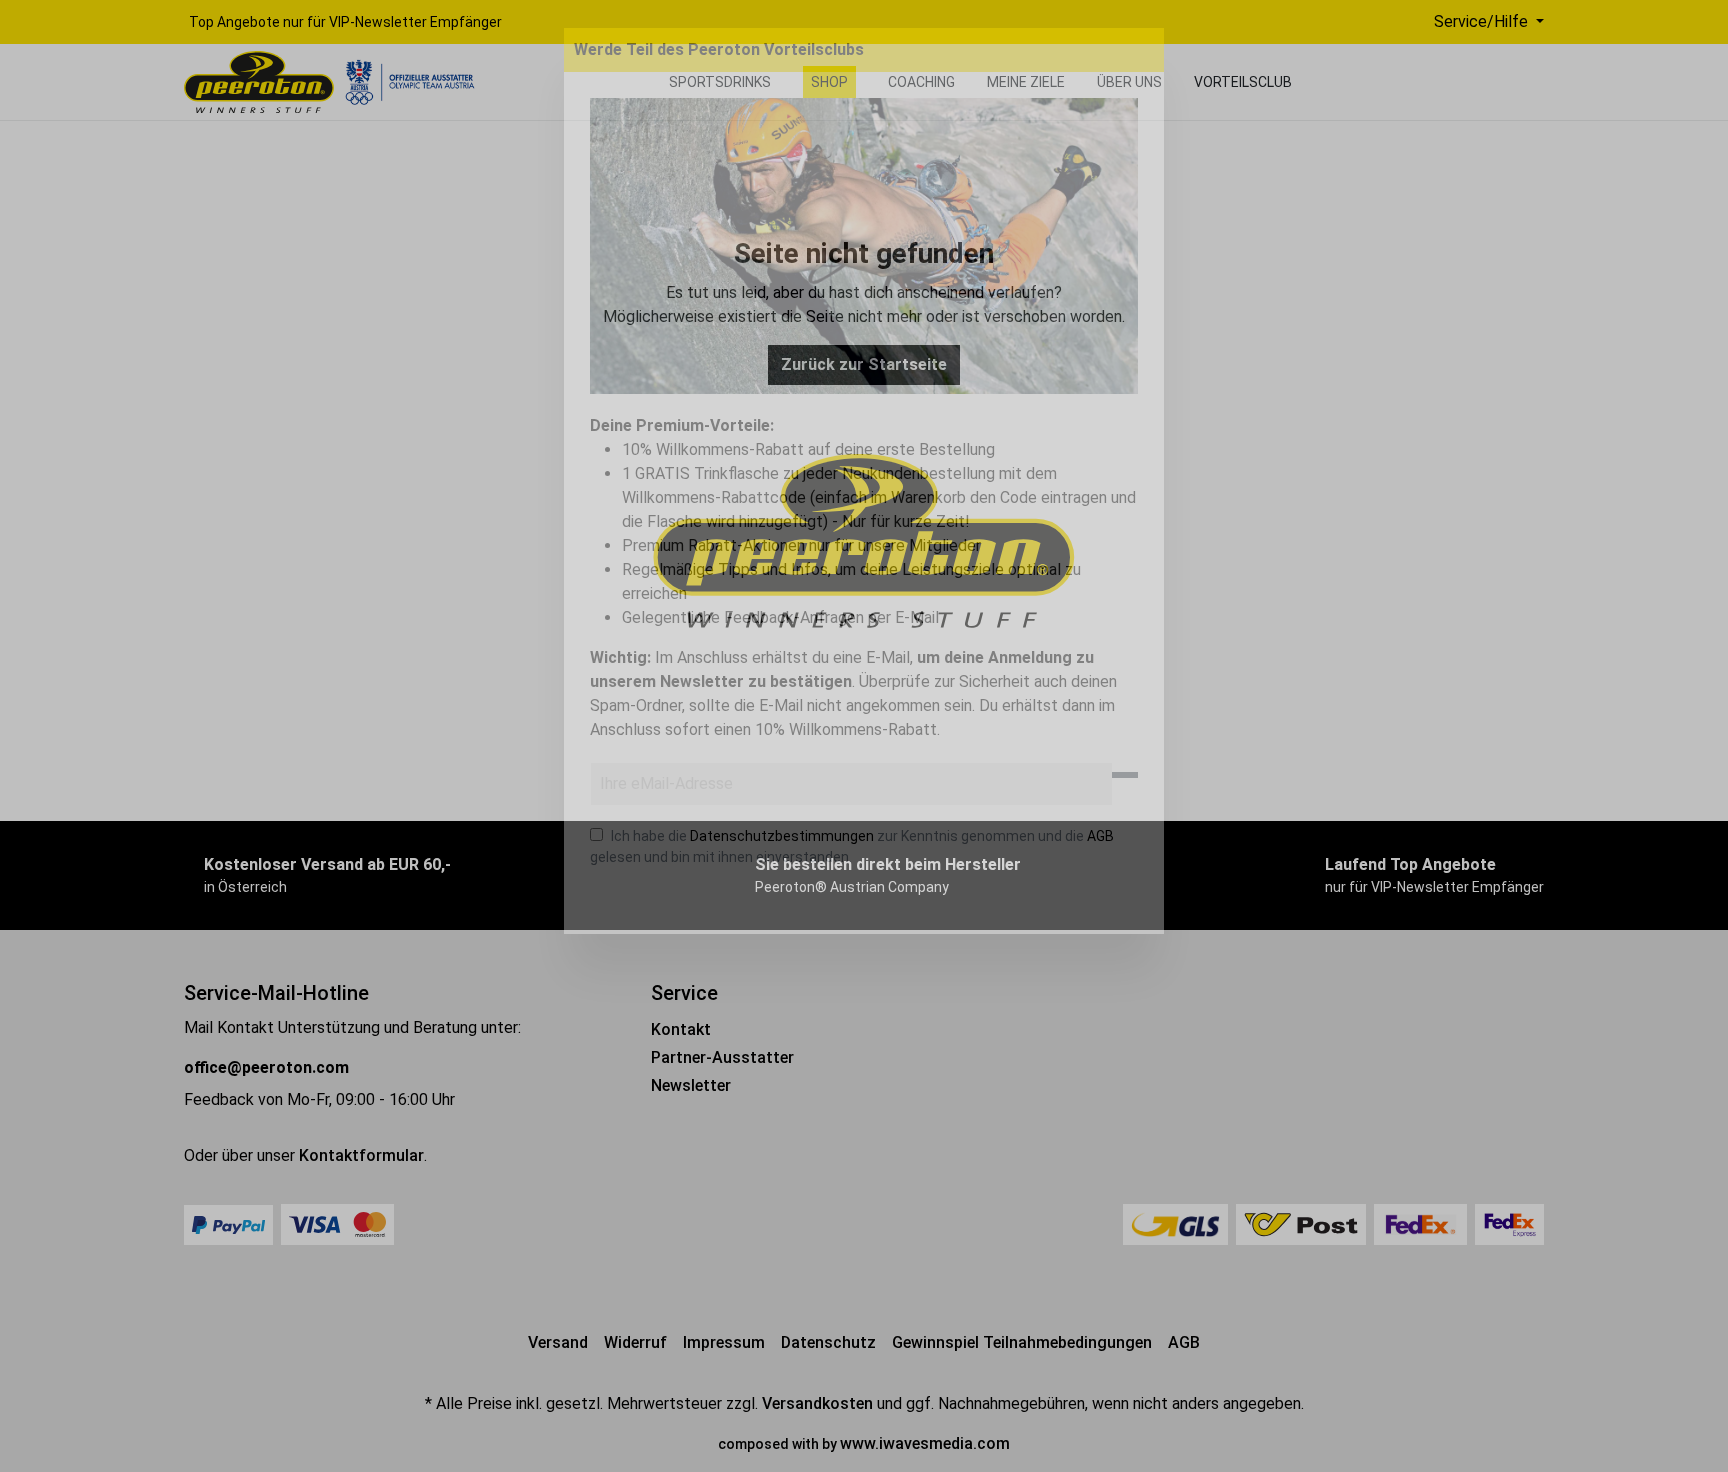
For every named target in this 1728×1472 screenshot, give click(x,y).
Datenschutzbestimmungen (782, 836)
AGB (1100, 836)
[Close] (1146, 50)
